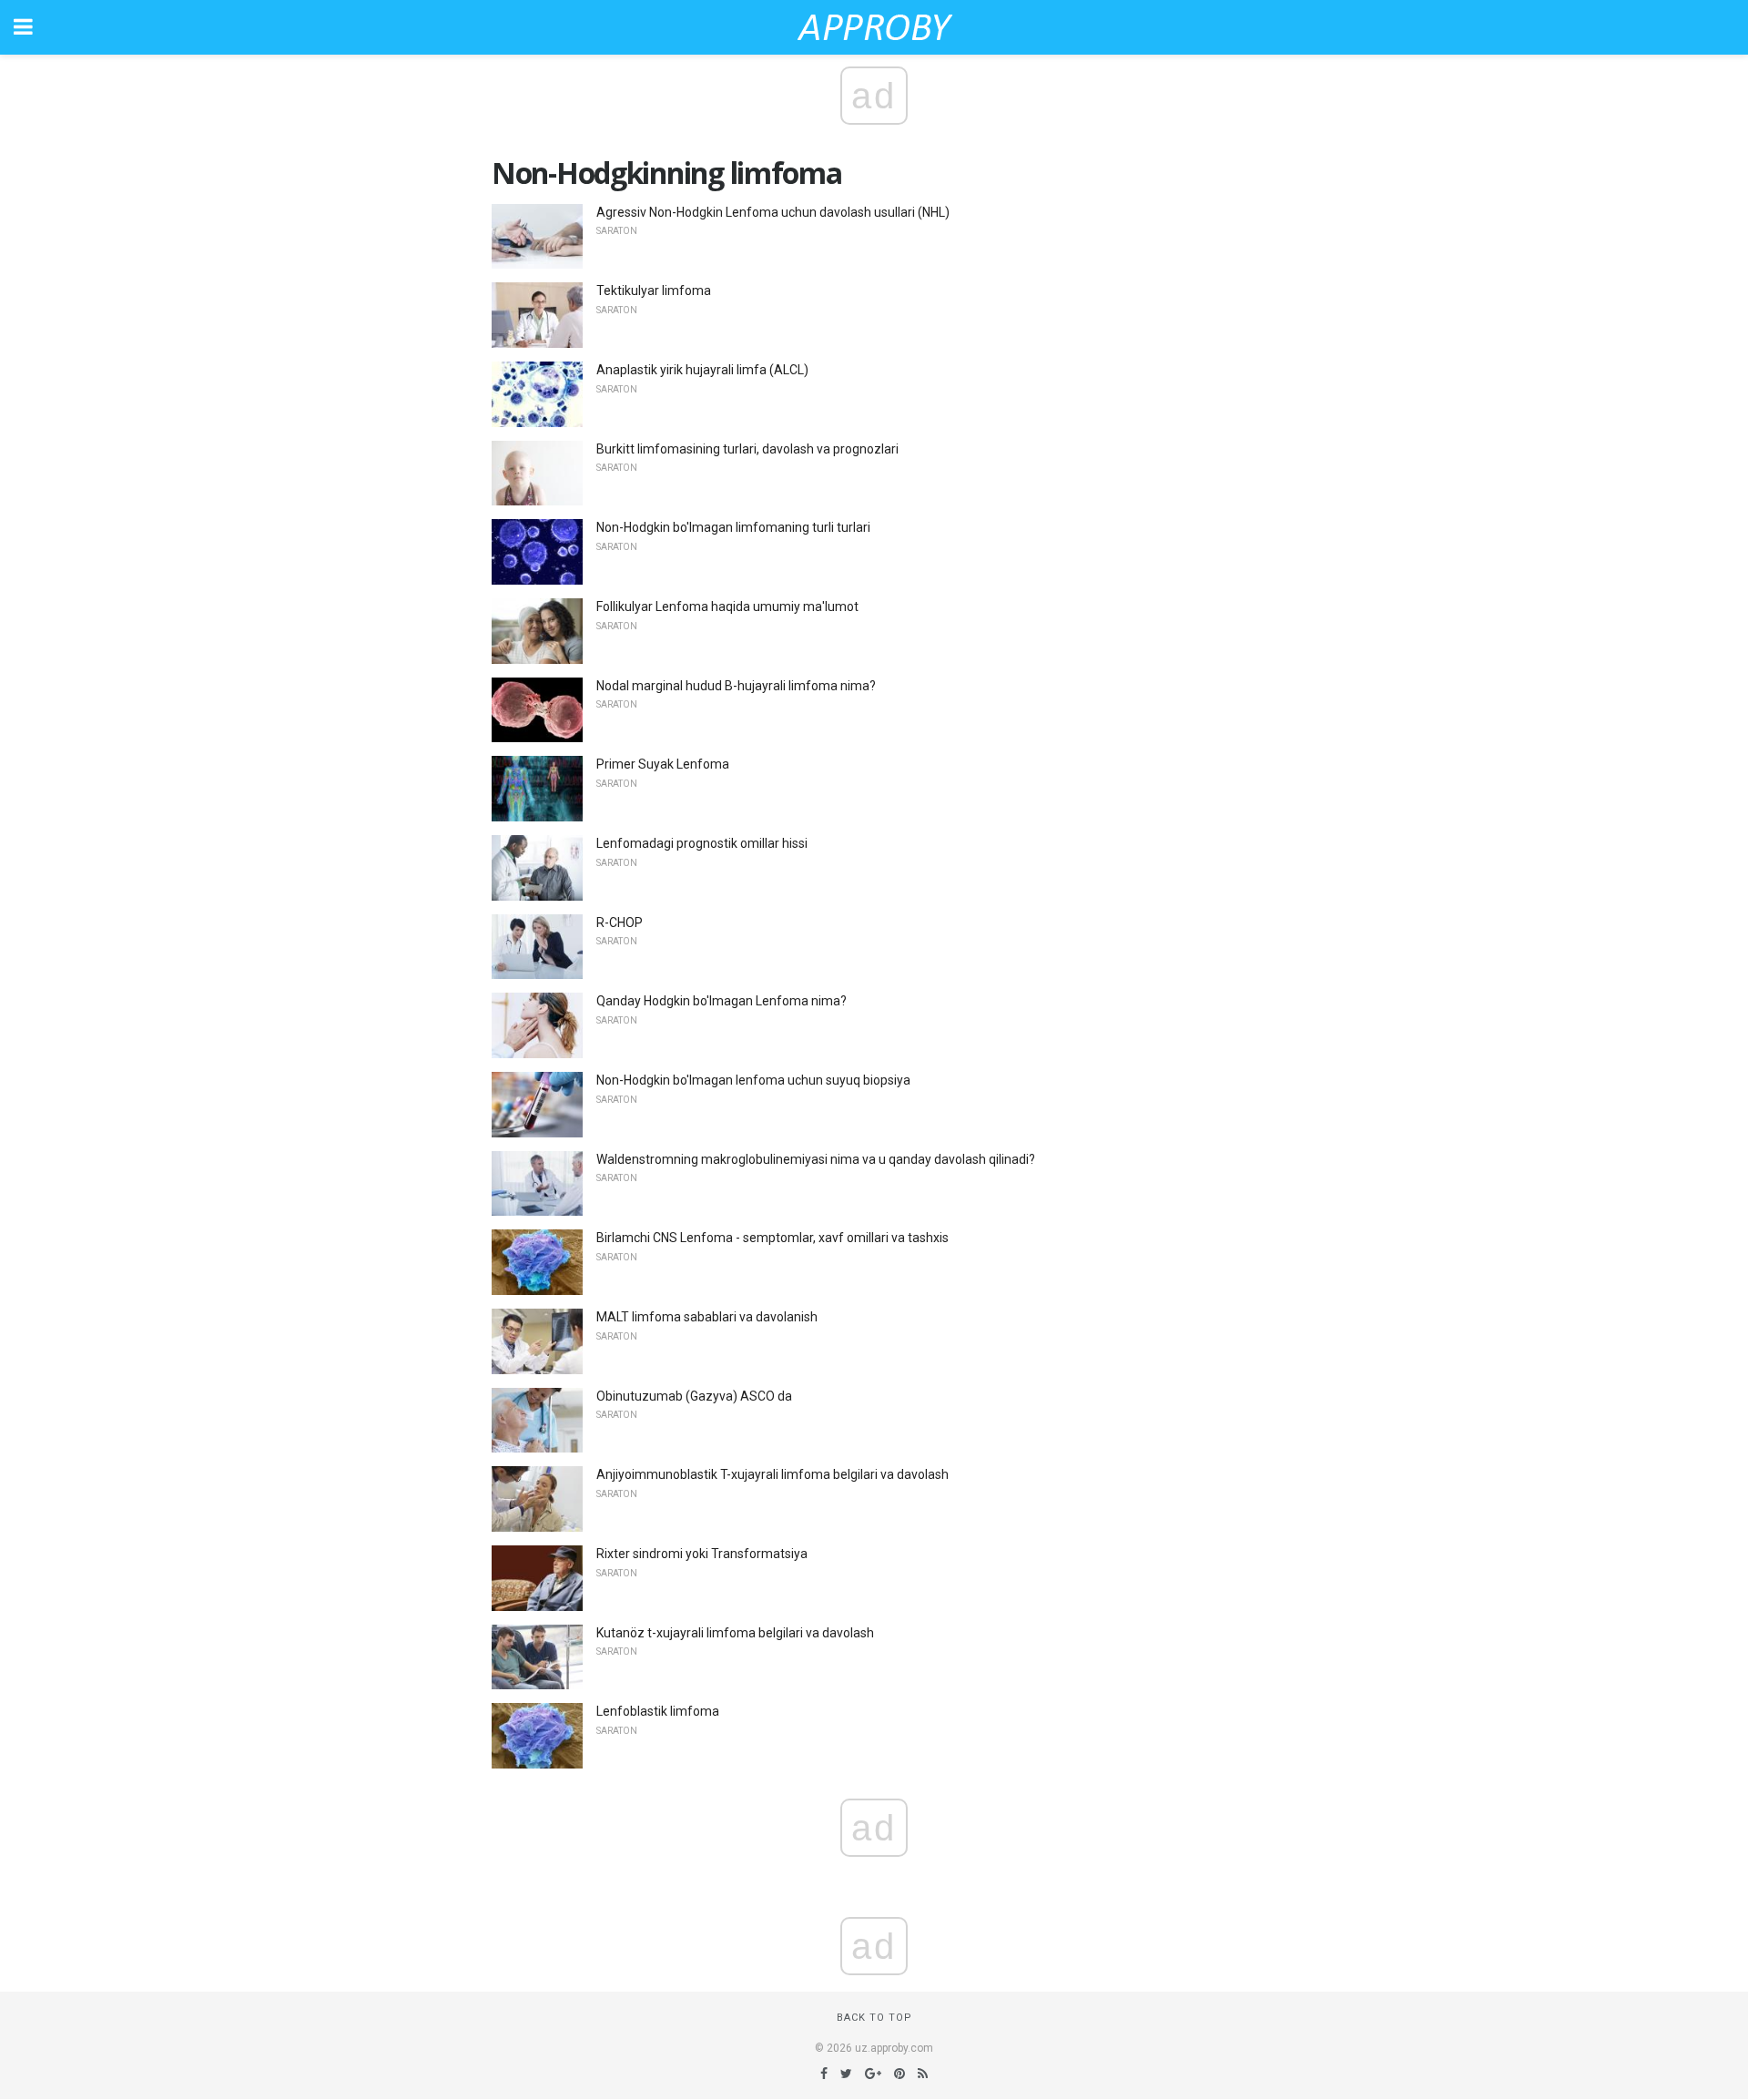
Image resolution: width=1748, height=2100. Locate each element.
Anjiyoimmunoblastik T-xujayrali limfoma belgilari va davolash (772, 1474)
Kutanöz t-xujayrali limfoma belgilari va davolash (735, 1633)
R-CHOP (620, 923)
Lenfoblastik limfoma (658, 1711)
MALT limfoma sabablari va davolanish (707, 1317)
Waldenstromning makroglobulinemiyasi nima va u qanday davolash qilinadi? (816, 1159)
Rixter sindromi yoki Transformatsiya (702, 1554)
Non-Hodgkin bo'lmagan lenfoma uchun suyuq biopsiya (753, 1080)
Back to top (874, 2018)
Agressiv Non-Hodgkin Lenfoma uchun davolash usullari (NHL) (773, 212)
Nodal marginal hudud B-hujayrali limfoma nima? (736, 686)
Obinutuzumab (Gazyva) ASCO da (694, 1396)
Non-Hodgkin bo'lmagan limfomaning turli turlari (733, 527)
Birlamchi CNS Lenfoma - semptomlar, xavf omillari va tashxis (772, 1238)
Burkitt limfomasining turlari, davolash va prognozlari (747, 449)
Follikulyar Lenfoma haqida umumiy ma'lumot (727, 607)
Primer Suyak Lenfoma (663, 764)
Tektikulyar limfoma (654, 291)
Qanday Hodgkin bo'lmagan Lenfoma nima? (722, 1001)
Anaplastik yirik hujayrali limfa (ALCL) (702, 370)
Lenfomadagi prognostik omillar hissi (702, 843)
